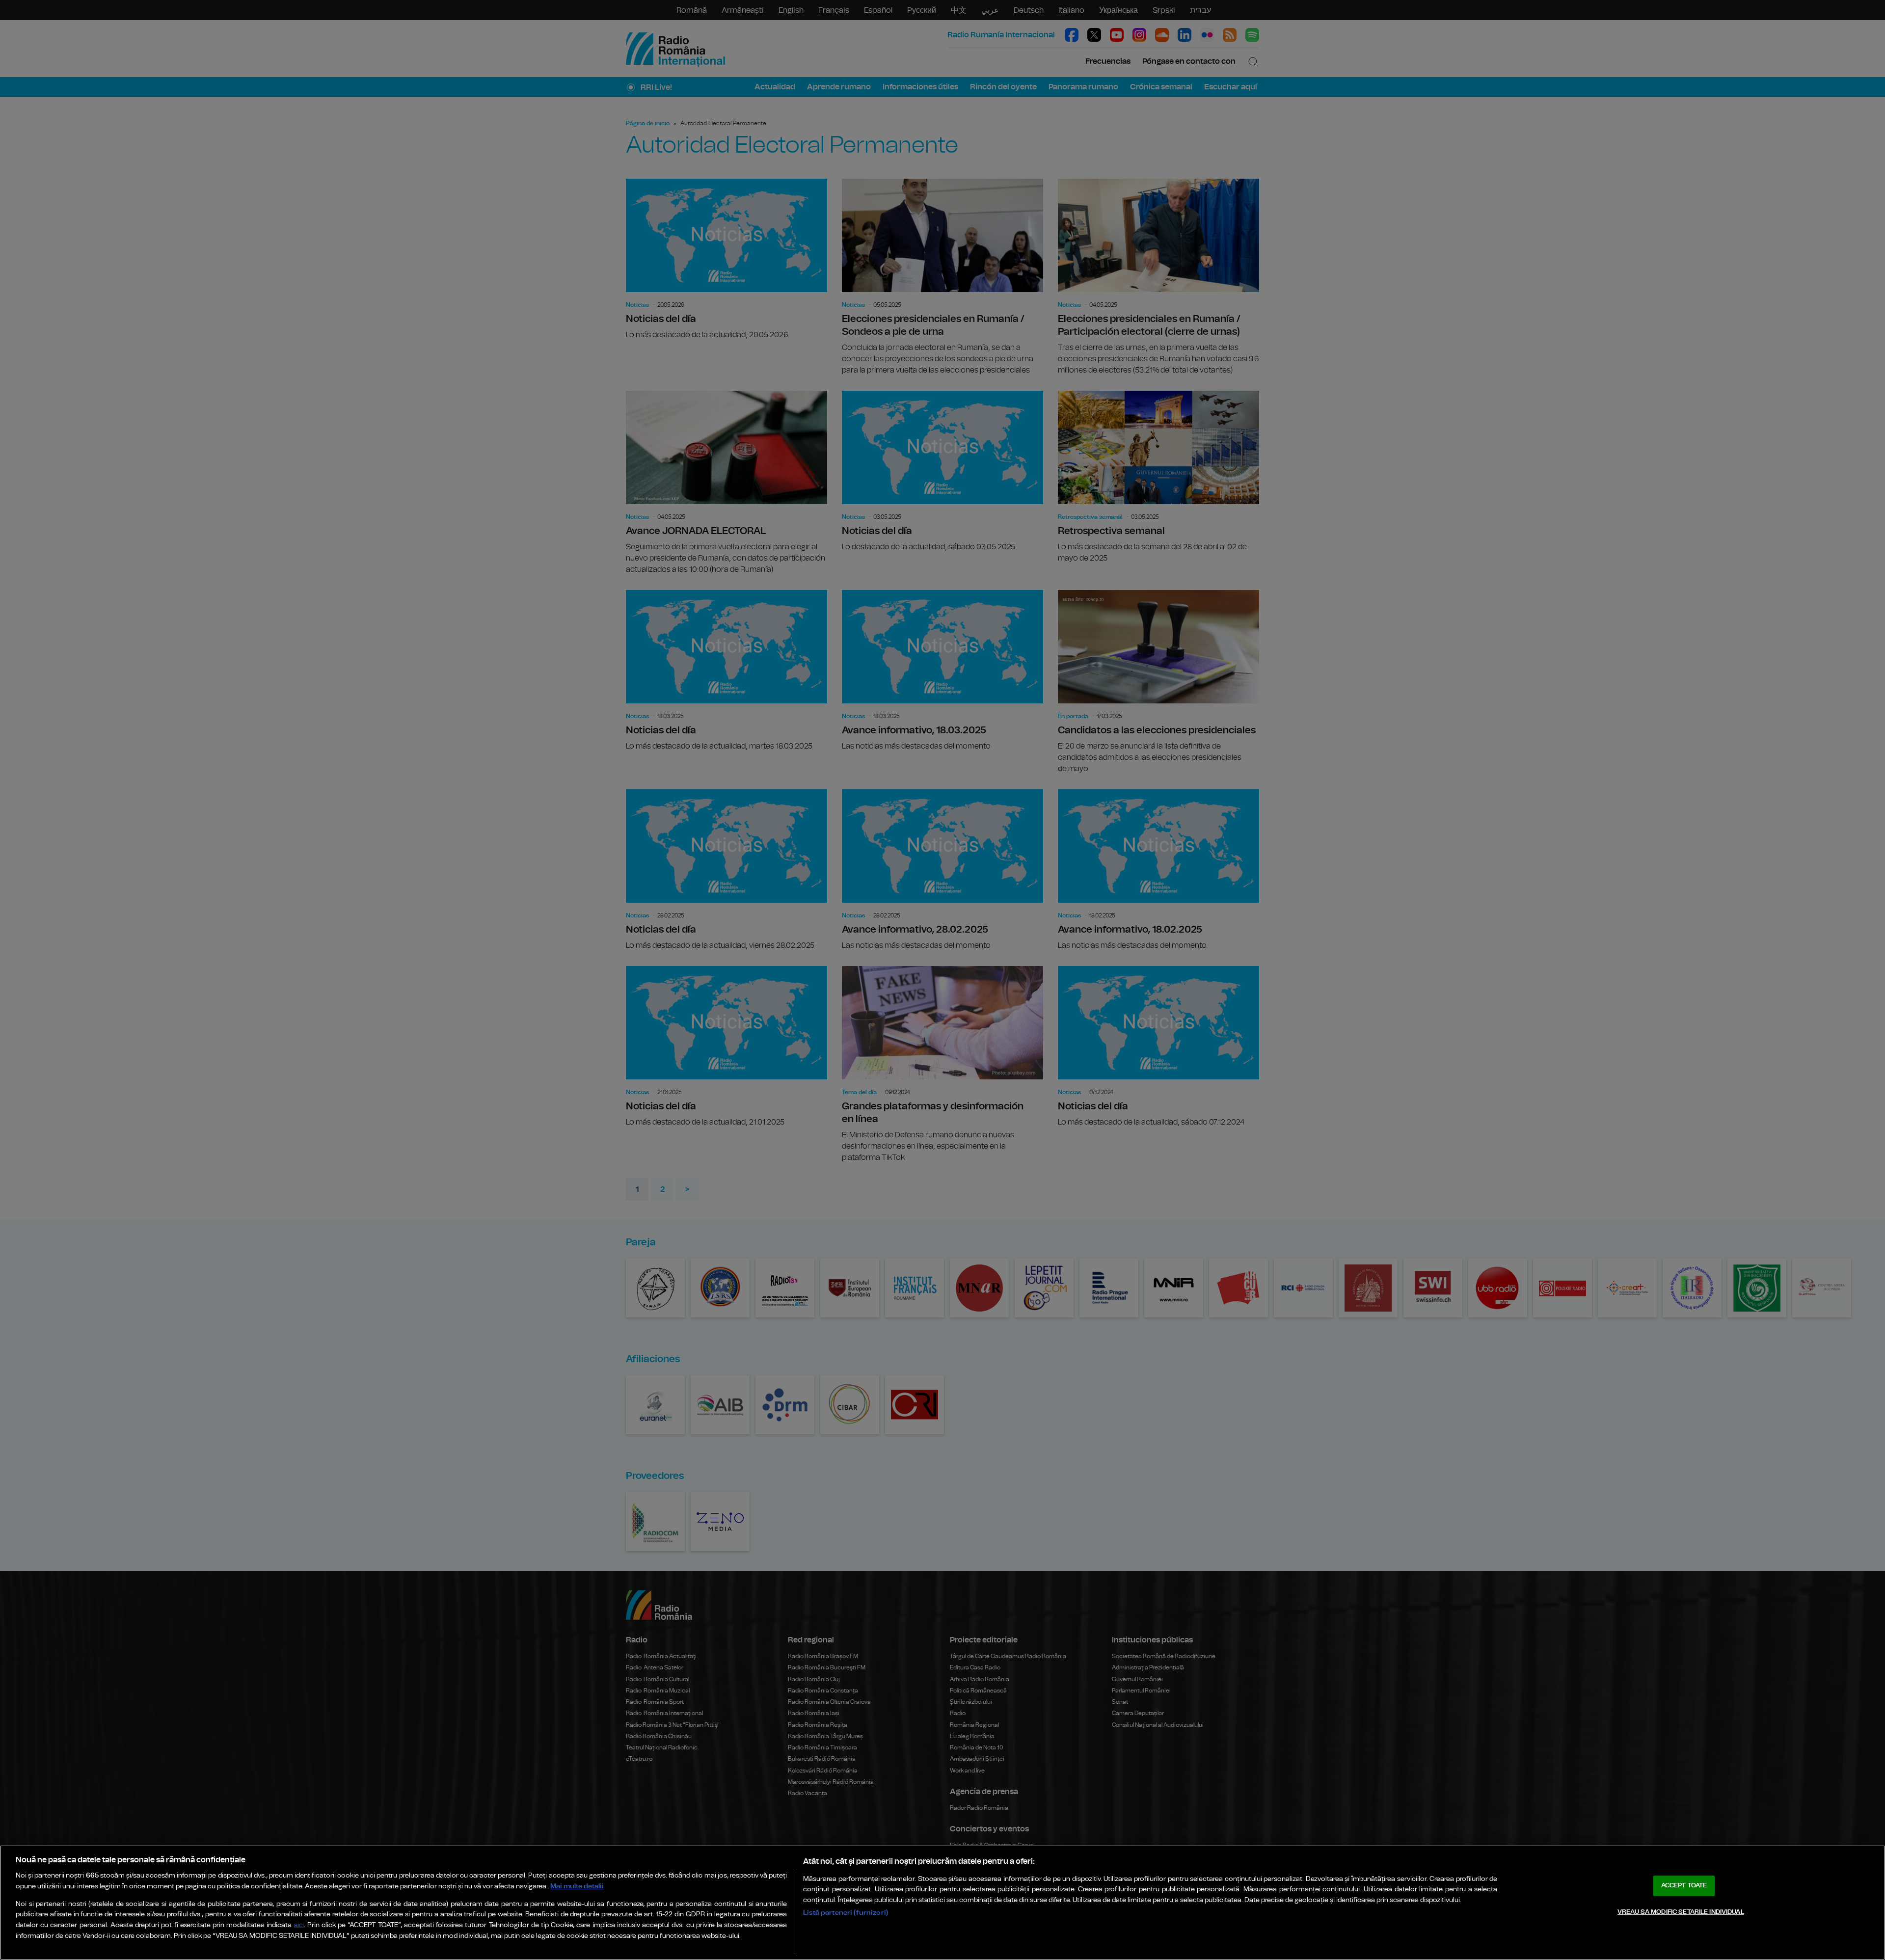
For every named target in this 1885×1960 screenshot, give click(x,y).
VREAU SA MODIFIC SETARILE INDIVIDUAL (1681, 1912)
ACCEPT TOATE (1684, 1886)
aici (299, 1925)
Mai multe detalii (577, 1886)
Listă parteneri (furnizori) (846, 1913)
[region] (942, 1903)
